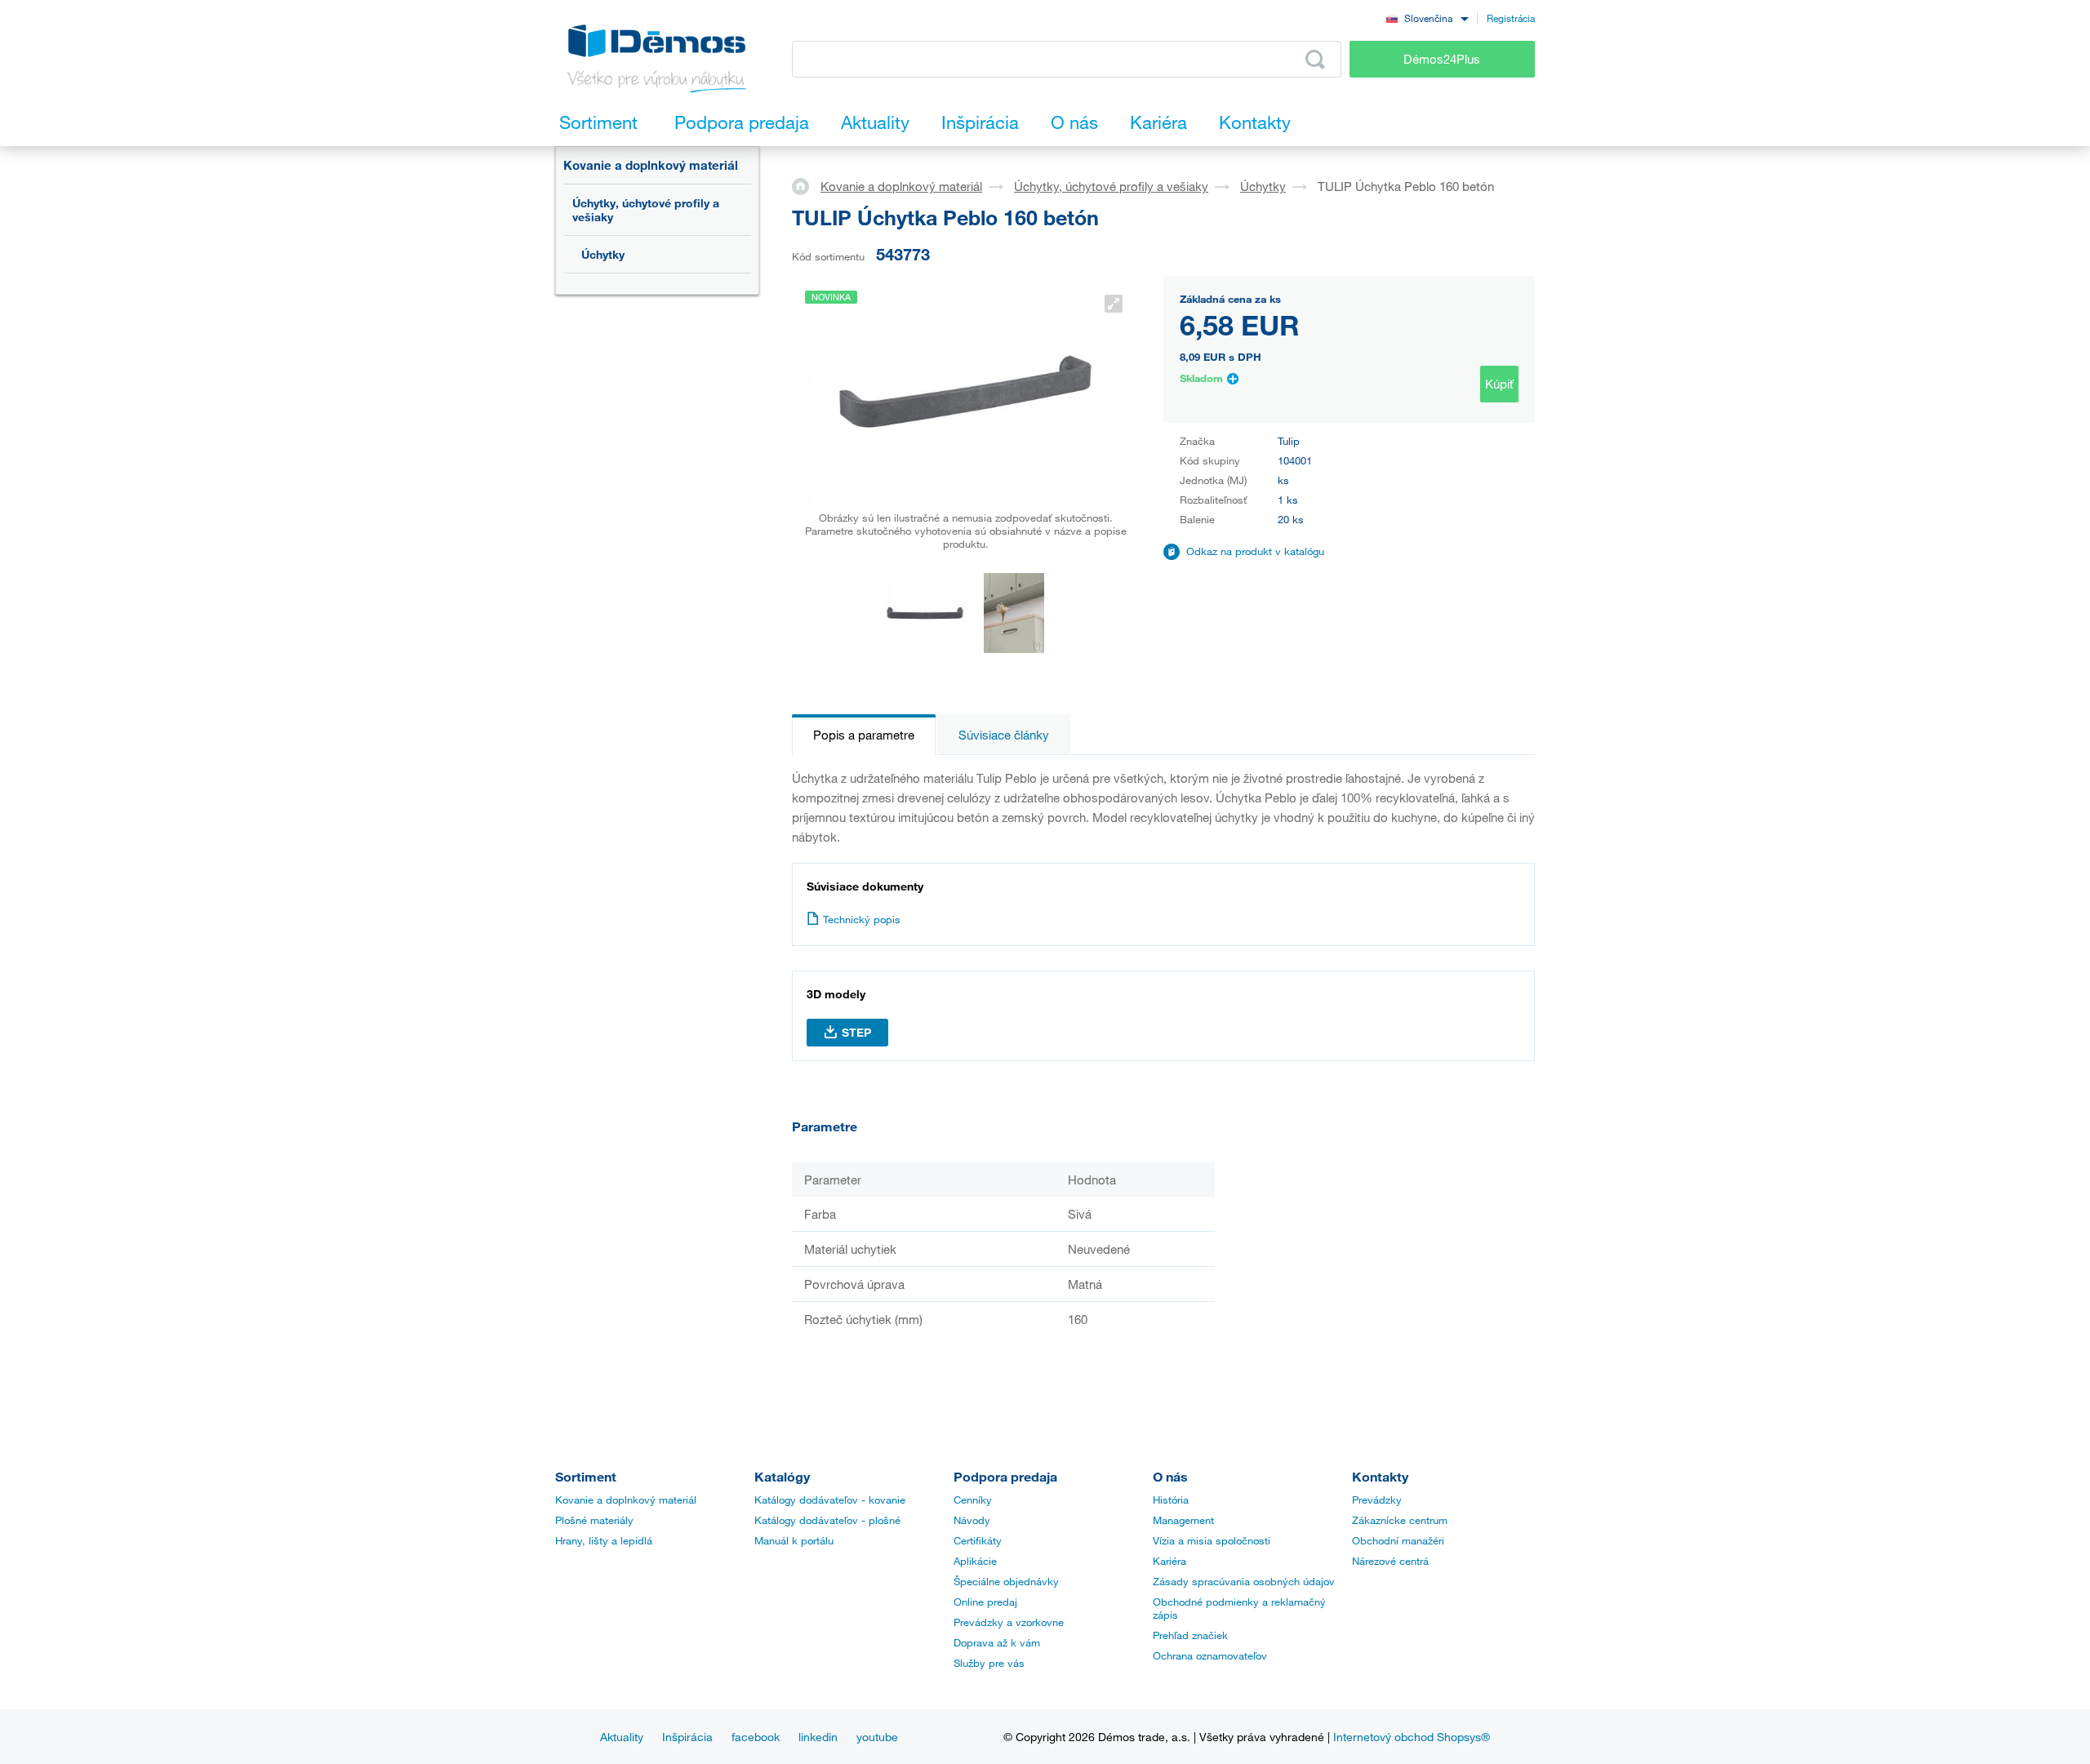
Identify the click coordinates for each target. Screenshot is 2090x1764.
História (1171, 1500)
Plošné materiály (594, 1520)
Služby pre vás (989, 1663)
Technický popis (862, 919)
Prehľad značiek (1190, 1635)
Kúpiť (1499, 384)
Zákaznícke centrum (1400, 1520)
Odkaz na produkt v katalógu (1255, 551)
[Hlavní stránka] (806, 185)
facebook (756, 1737)
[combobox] (1427, 18)
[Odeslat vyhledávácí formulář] (1315, 60)
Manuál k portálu (794, 1540)
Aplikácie (975, 1561)
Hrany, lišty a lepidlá (604, 1540)
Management (1183, 1520)
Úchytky (603, 254)
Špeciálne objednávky (1006, 1581)
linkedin (818, 1737)
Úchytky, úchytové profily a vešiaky (646, 210)
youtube (877, 1737)
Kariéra (1170, 1561)
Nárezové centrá (1390, 1561)
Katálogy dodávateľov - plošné (827, 1520)
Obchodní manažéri (1398, 1540)
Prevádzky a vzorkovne (1009, 1622)
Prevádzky (1377, 1500)
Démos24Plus (1442, 59)
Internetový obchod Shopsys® (1412, 1737)
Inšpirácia (687, 1737)
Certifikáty (978, 1540)
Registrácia (1511, 18)
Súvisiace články (1004, 735)
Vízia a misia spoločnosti (1212, 1540)
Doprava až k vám (997, 1642)
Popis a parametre (864, 735)
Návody (972, 1520)
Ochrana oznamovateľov (1210, 1655)
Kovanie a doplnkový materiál (651, 165)
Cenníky (973, 1500)
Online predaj (985, 1602)
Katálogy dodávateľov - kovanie (830, 1500)
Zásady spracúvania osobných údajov (1244, 1581)
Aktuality (622, 1737)
